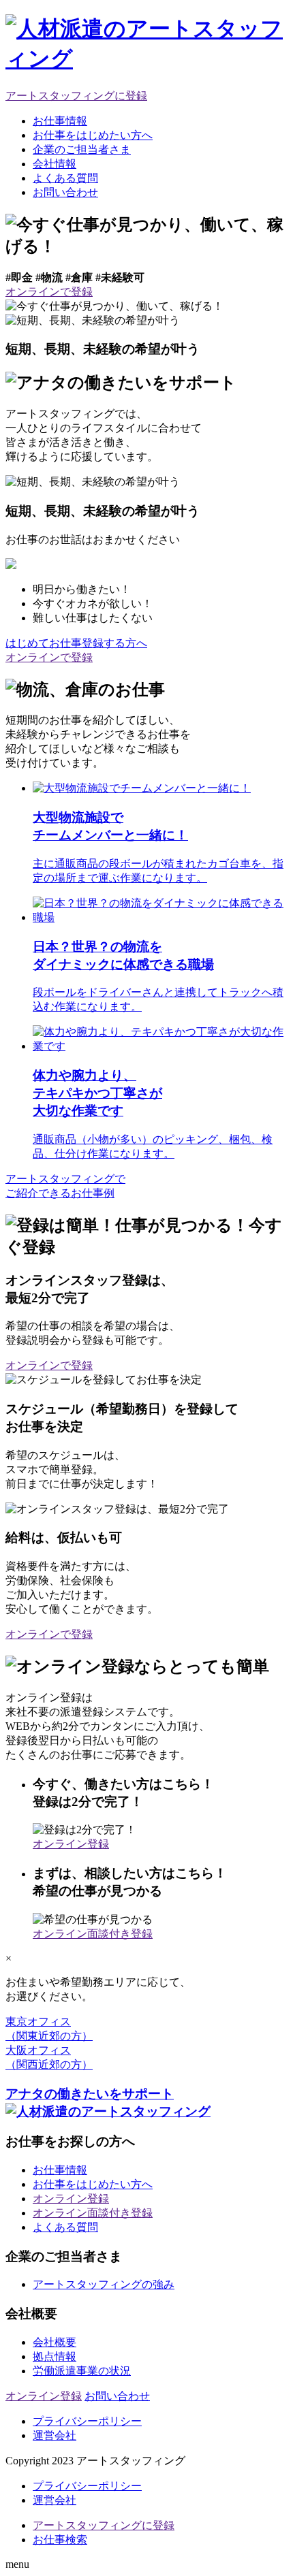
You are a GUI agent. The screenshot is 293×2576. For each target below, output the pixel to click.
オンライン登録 (71, 1844)
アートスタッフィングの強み (104, 2284)
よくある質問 (65, 178)
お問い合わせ (65, 192)
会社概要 (55, 2342)
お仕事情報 (60, 121)
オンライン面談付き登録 (93, 1934)
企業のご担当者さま (82, 149)
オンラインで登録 (49, 1365)
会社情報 (55, 164)
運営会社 (55, 2435)
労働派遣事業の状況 (82, 2371)
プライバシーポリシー (87, 2421)
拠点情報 (55, 2356)
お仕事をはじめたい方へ (93, 135)
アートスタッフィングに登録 (76, 96)
